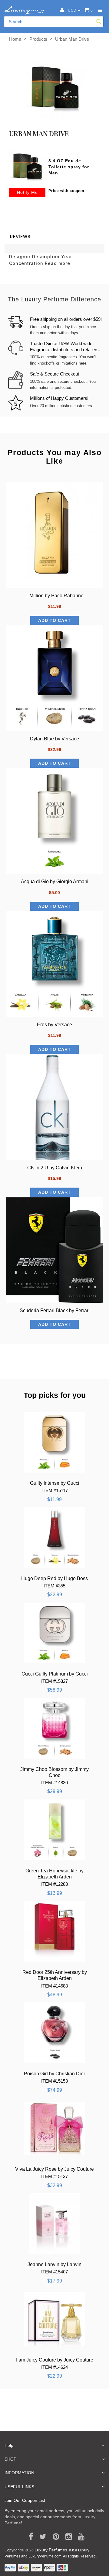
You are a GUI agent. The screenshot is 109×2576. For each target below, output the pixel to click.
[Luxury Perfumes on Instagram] (66, 2537)
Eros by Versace (54, 1025)
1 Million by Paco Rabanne (54, 596)
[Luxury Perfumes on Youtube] (79, 2537)
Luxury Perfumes (51, 2550)
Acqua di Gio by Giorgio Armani (55, 882)
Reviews (20, 237)
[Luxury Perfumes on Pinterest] (54, 2537)
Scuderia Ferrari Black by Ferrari (55, 1310)
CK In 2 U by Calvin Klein (55, 1168)
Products (38, 39)
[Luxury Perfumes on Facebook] (29, 2537)
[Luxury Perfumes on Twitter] (41, 2537)
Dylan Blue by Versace (54, 739)
